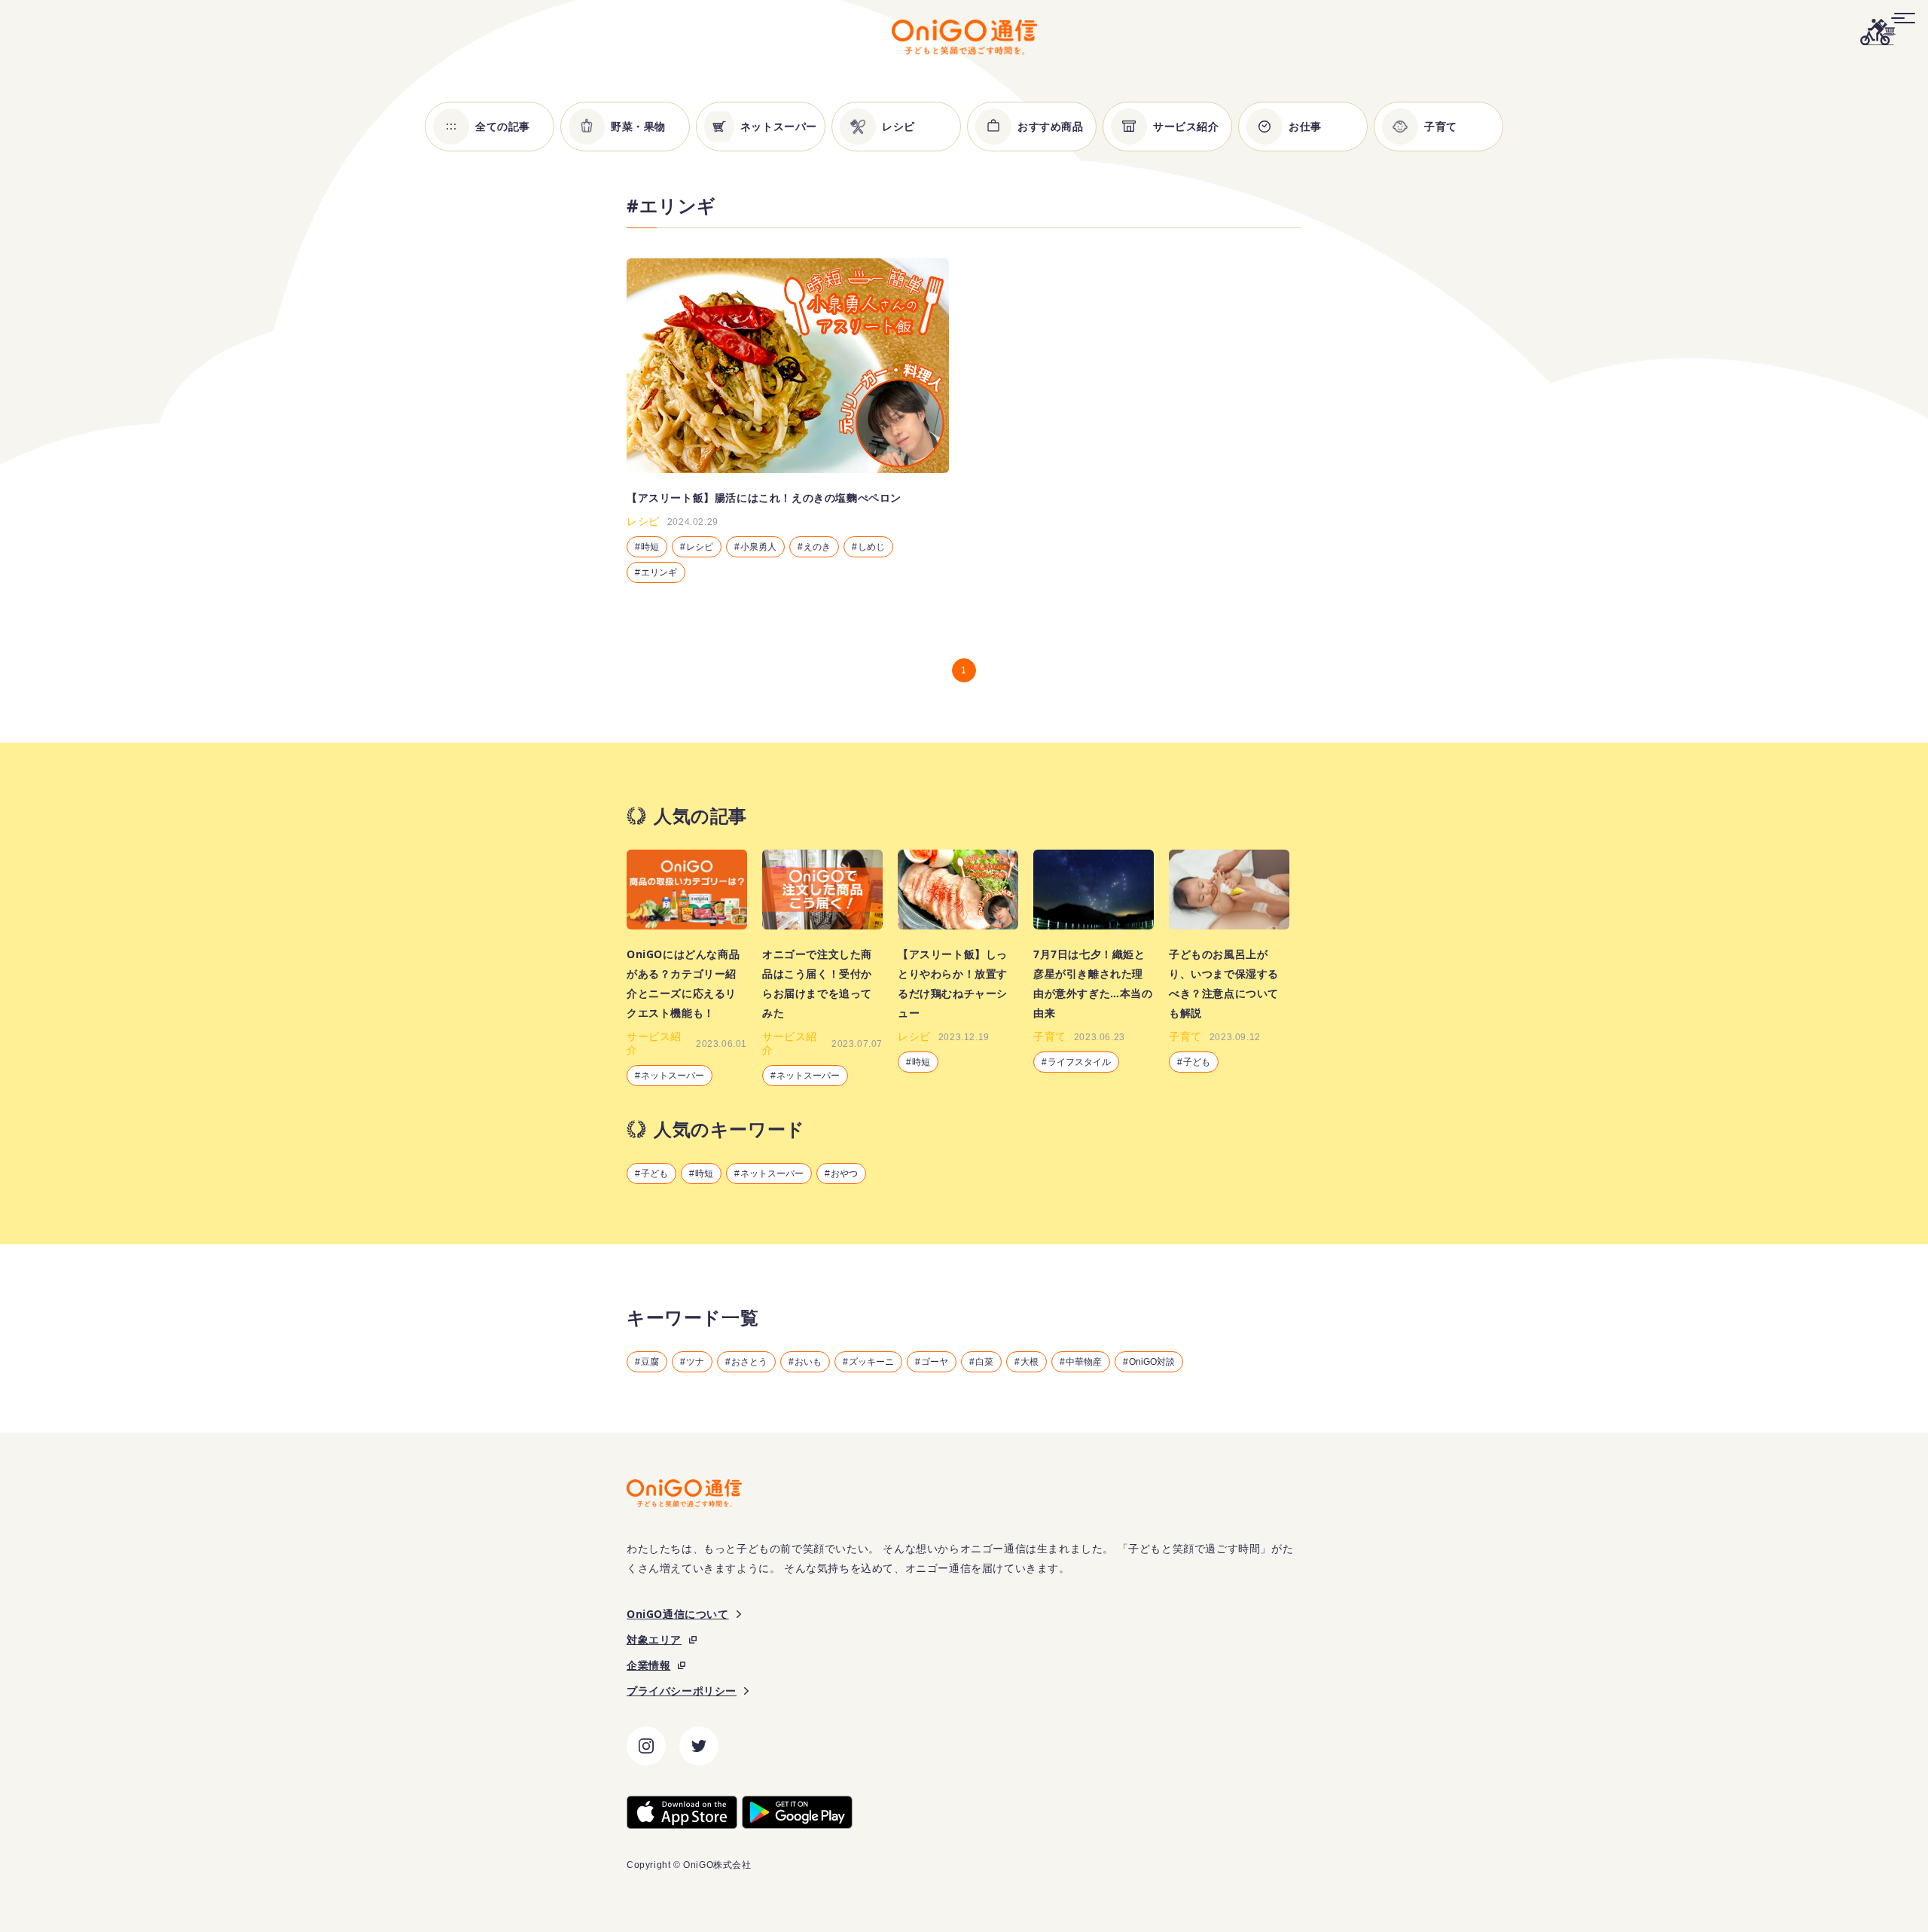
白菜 (984, 1362)
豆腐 (650, 1362)
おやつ (844, 1174)
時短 (704, 1174)
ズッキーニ (871, 1362)
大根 (1030, 1362)
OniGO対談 (1152, 1362)
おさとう (749, 1362)
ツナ (695, 1362)
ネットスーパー (772, 1174)
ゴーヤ (935, 1362)
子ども (654, 1174)
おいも (808, 1362)
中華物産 (1084, 1362)
